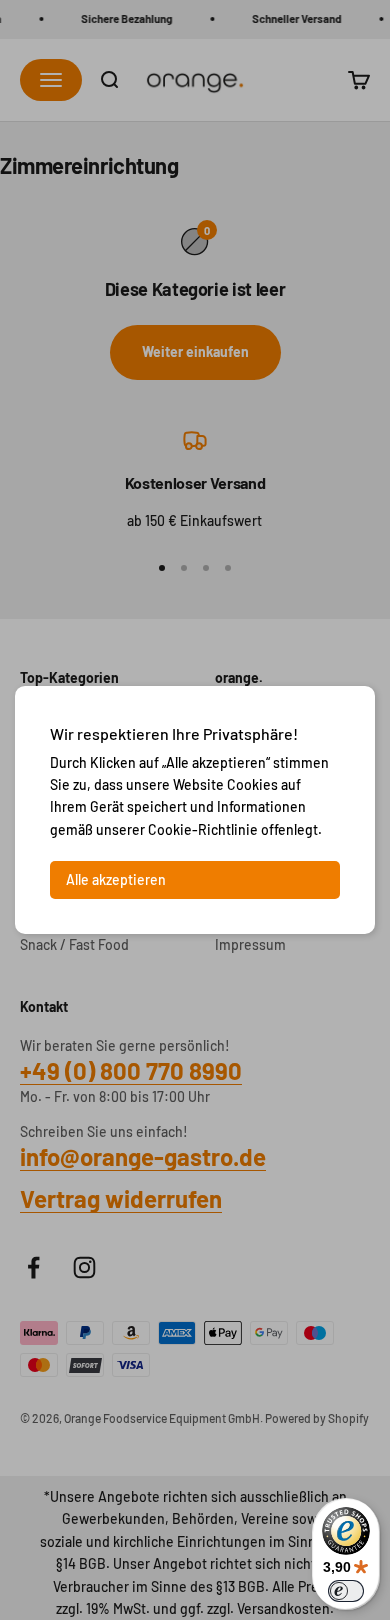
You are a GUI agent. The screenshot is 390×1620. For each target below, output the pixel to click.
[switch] (346, 1591)
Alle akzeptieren (116, 879)
